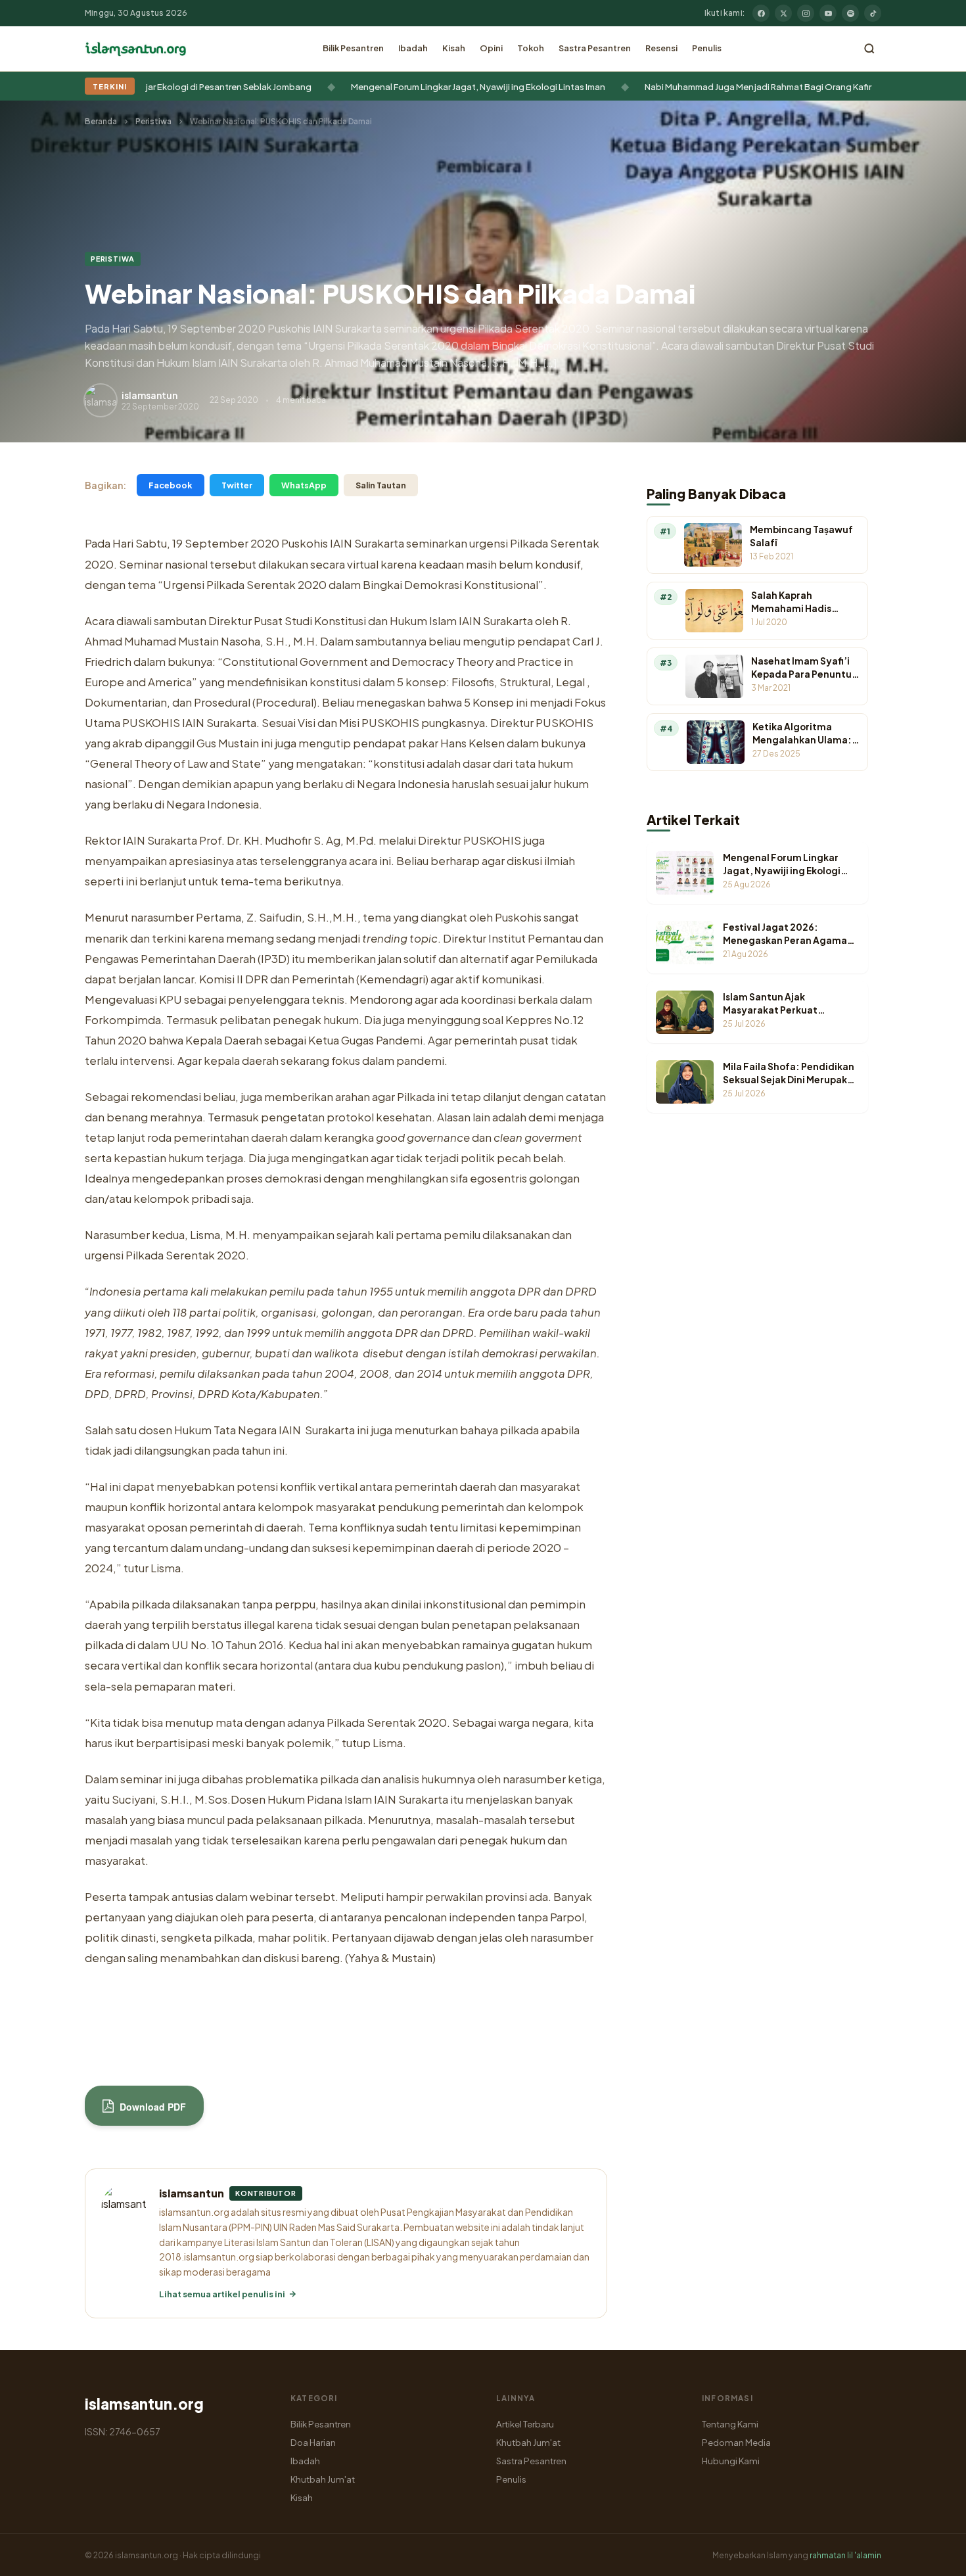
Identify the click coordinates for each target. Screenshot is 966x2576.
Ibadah (413, 48)
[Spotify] (850, 13)
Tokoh (531, 48)
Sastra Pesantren (595, 48)
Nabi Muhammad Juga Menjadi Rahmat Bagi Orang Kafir (702, 86)
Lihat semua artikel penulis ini (222, 2294)
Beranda (101, 121)
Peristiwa (153, 121)
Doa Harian (313, 2442)
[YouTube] (828, 13)
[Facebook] (761, 13)
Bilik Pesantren (353, 48)
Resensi (661, 48)
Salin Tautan (381, 485)
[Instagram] (806, 13)
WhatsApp (304, 485)
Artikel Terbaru (525, 2424)
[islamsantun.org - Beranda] (136, 49)
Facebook (171, 485)
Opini (491, 48)
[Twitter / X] (783, 13)
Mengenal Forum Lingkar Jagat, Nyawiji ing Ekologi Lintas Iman (422, 86)
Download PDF (151, 2107)
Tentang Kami (730, 2424)
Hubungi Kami (731, 2461)
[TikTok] (873, 13)
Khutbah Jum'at (323, 2479)
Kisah (454, 48)
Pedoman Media (736, 2442)
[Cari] (869, 49)
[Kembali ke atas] (933, 2556)
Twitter (237, 485)
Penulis (707, 48)
